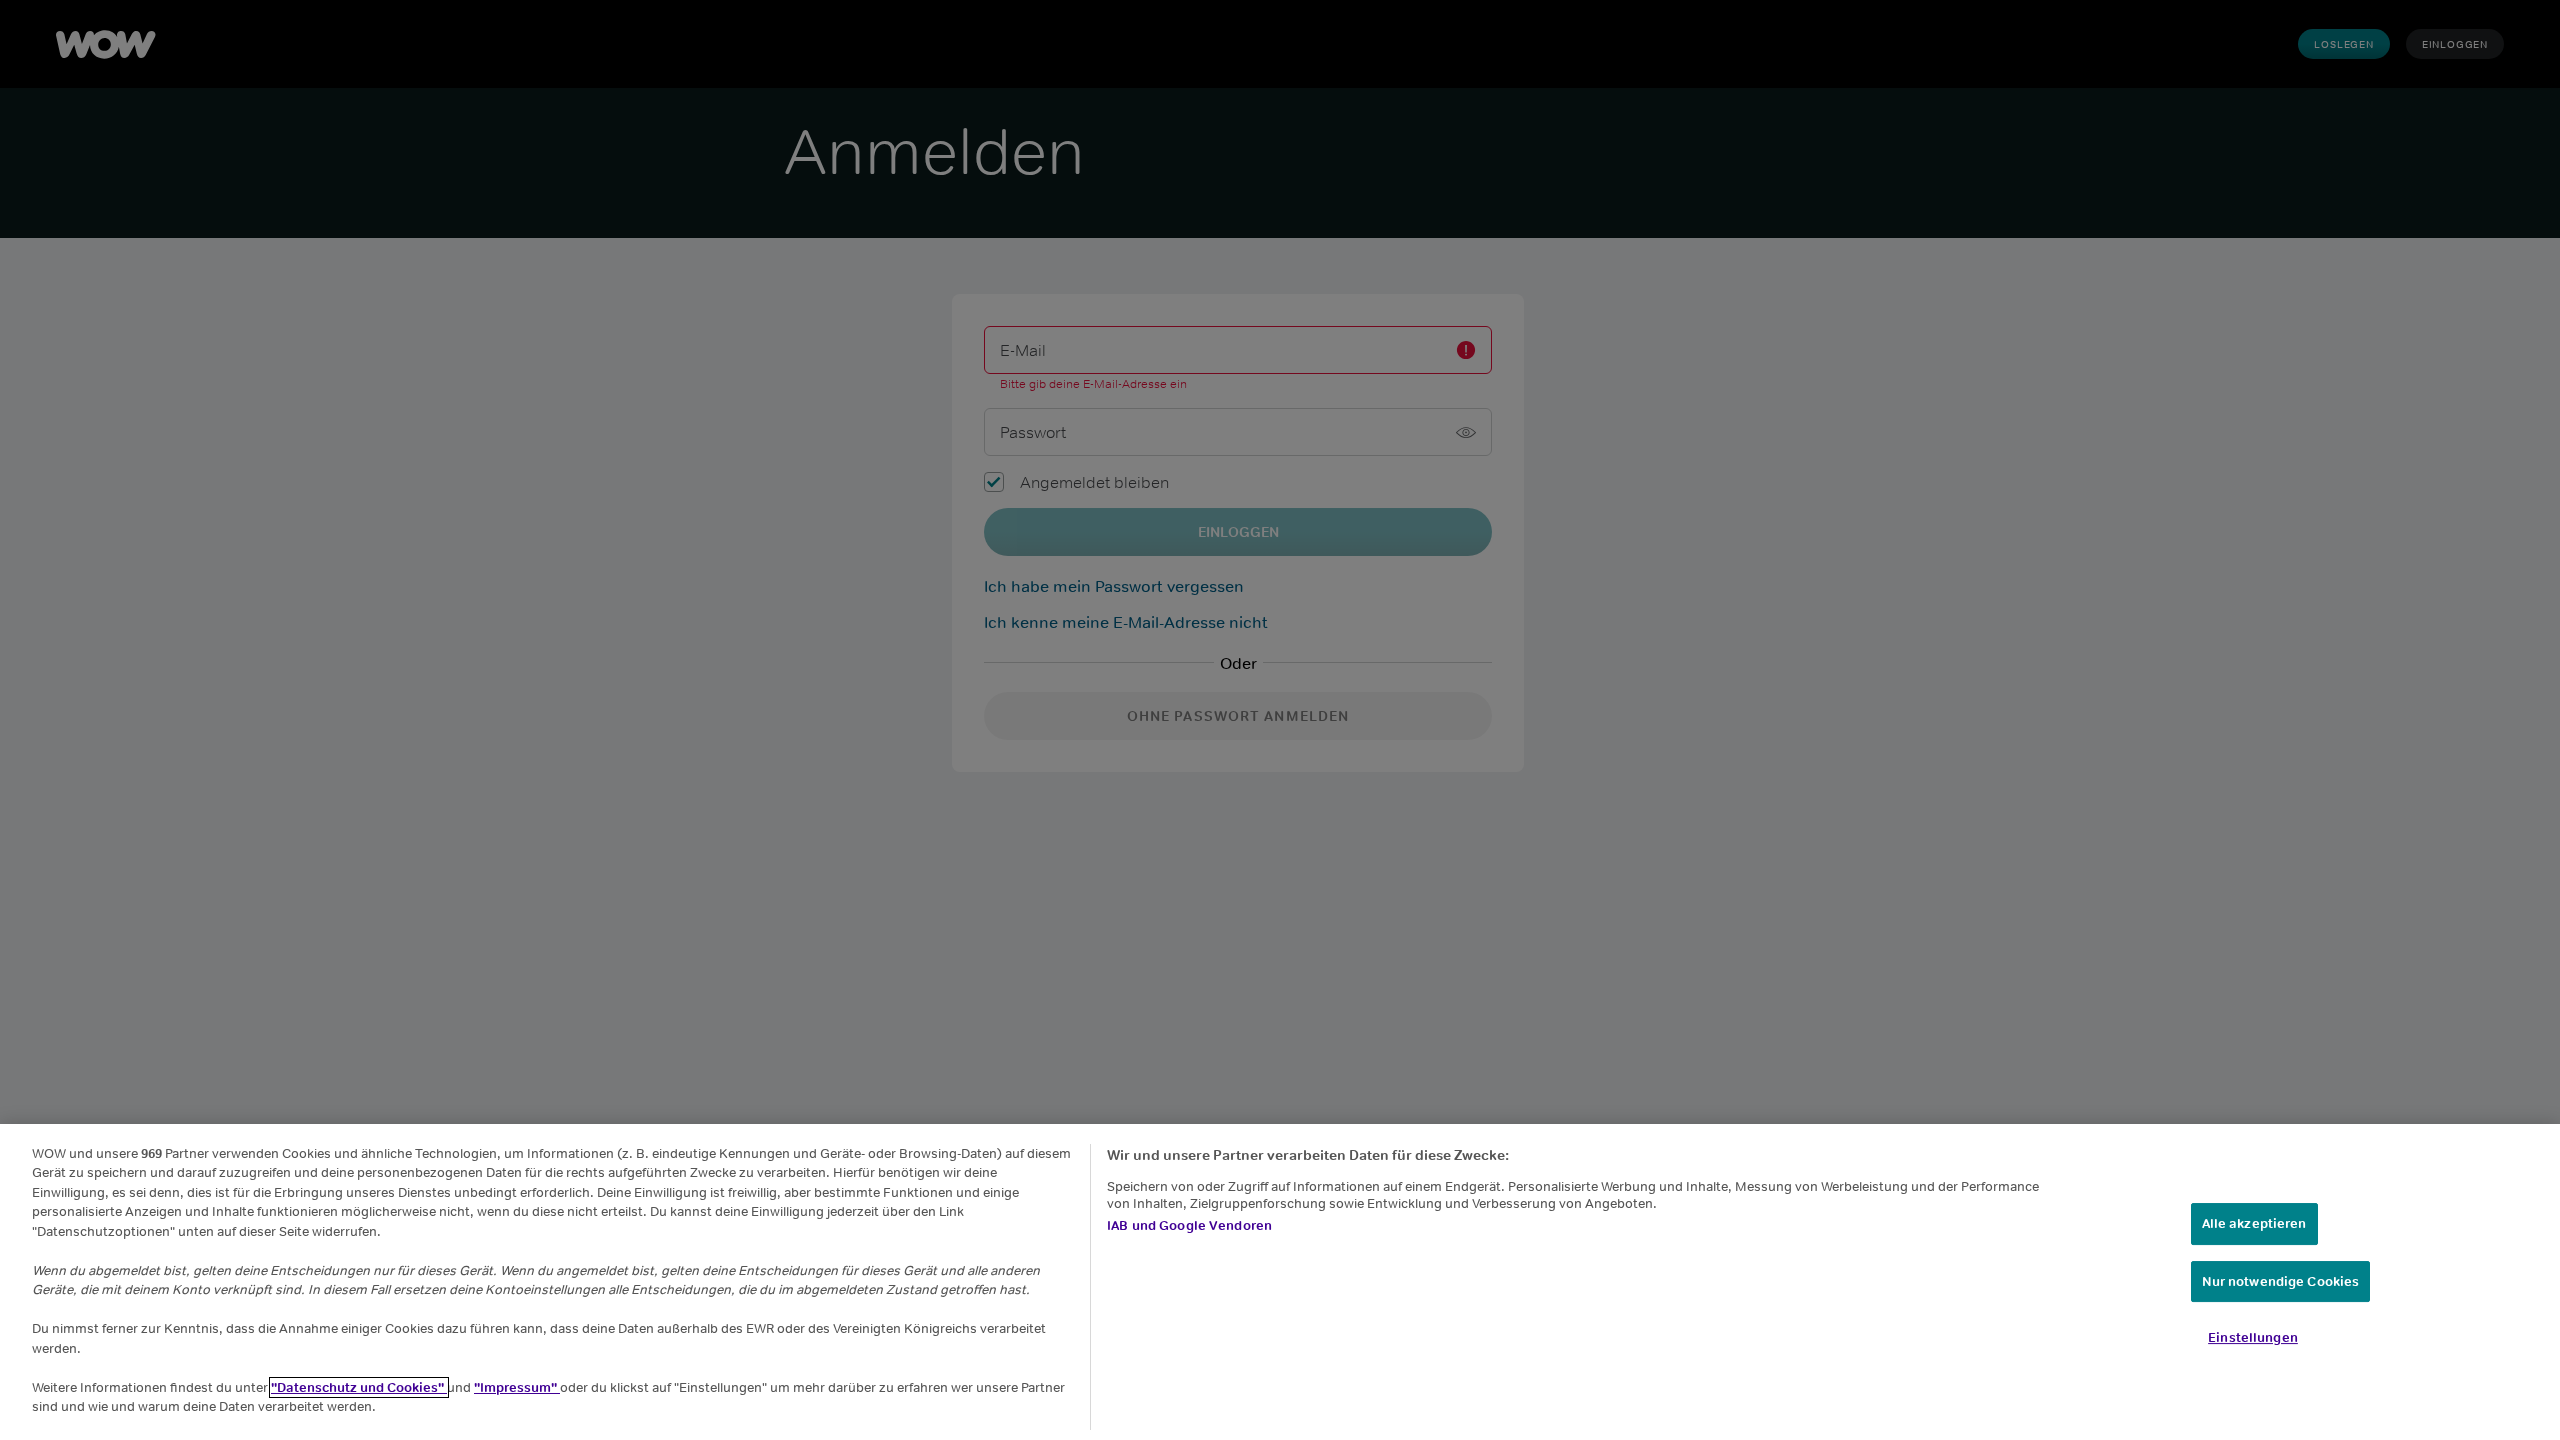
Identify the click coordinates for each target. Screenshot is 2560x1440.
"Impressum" (517, 1387)
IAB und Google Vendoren (1189, 1225)
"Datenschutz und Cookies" (359, 1387)
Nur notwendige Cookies (2281, 1281)
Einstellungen (2253, 1337)
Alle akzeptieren (2254, 1223)
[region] (1280, 1282)
